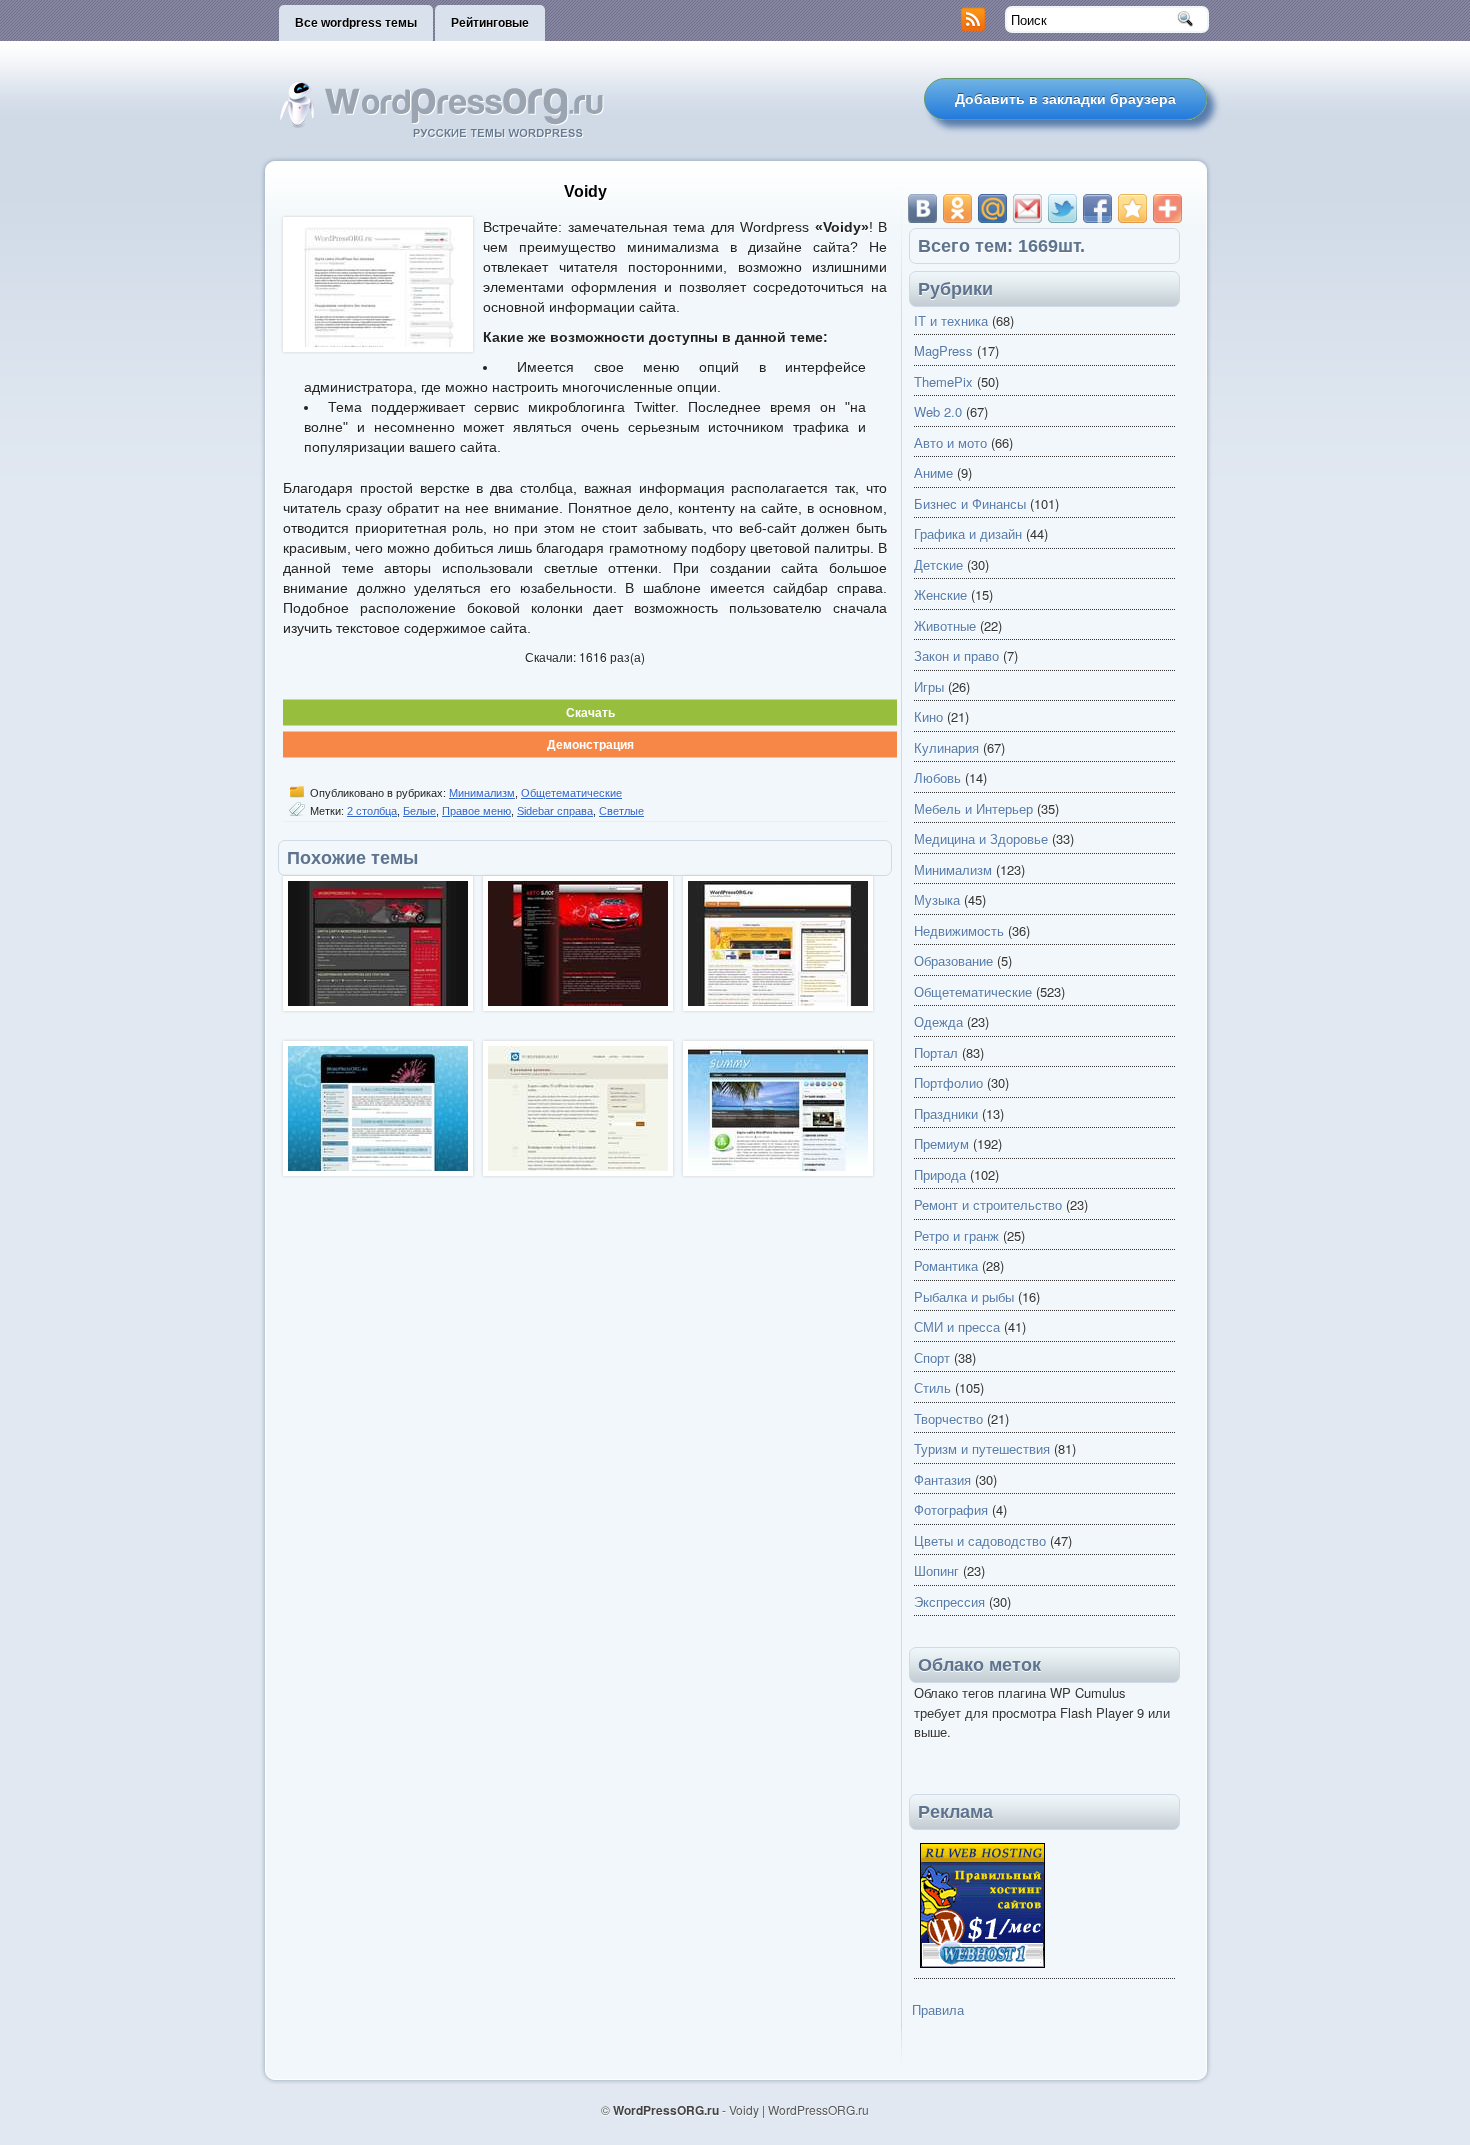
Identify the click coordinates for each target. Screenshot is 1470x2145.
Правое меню (476, 811)
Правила (938, 2009)
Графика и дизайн (968, 533)
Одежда (938, 1021)
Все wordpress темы (356, 23)
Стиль (932, 1387)
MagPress (943, 350)
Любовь (937, 777)
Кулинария (946, 747)
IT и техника (951, 320)
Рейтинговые (490, 23)
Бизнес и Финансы (970, 503)
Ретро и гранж (956, 1235)
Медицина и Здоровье (981, 838)
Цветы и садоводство (980, 1540)
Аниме (933, 472)
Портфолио (948, 1082)
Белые (419, 811)
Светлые (621, 811)
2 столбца (372, 811)
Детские (938, 564)
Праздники (946, 1113)
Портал (936, 1052)
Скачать (590, 712)
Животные (945, 625)
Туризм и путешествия (982, 1448)
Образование (953, 960)
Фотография (951, 1509)
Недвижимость (959, 930)
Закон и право (956, 655)
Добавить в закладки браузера (1065, 99)
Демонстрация (590, 744)
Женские (940, 594)
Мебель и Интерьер (973, 808)
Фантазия (942, 1479)
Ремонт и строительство (988, 1204)
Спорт (932, 1357)
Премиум (941, 1143)
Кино (928, 716)
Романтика (946, 1265)
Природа (940, 1174)
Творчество (948, 1418)
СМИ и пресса (957, 1326)
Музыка (937, 899)
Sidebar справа (555, 811)
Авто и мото (950, 442)
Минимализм (482, 793)
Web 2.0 (938, 411)
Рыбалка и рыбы (964, 1296)
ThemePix (943, 381)
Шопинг (936, 1570)
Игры (929, 686)
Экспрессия (949, 1601)
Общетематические (571, 793)
